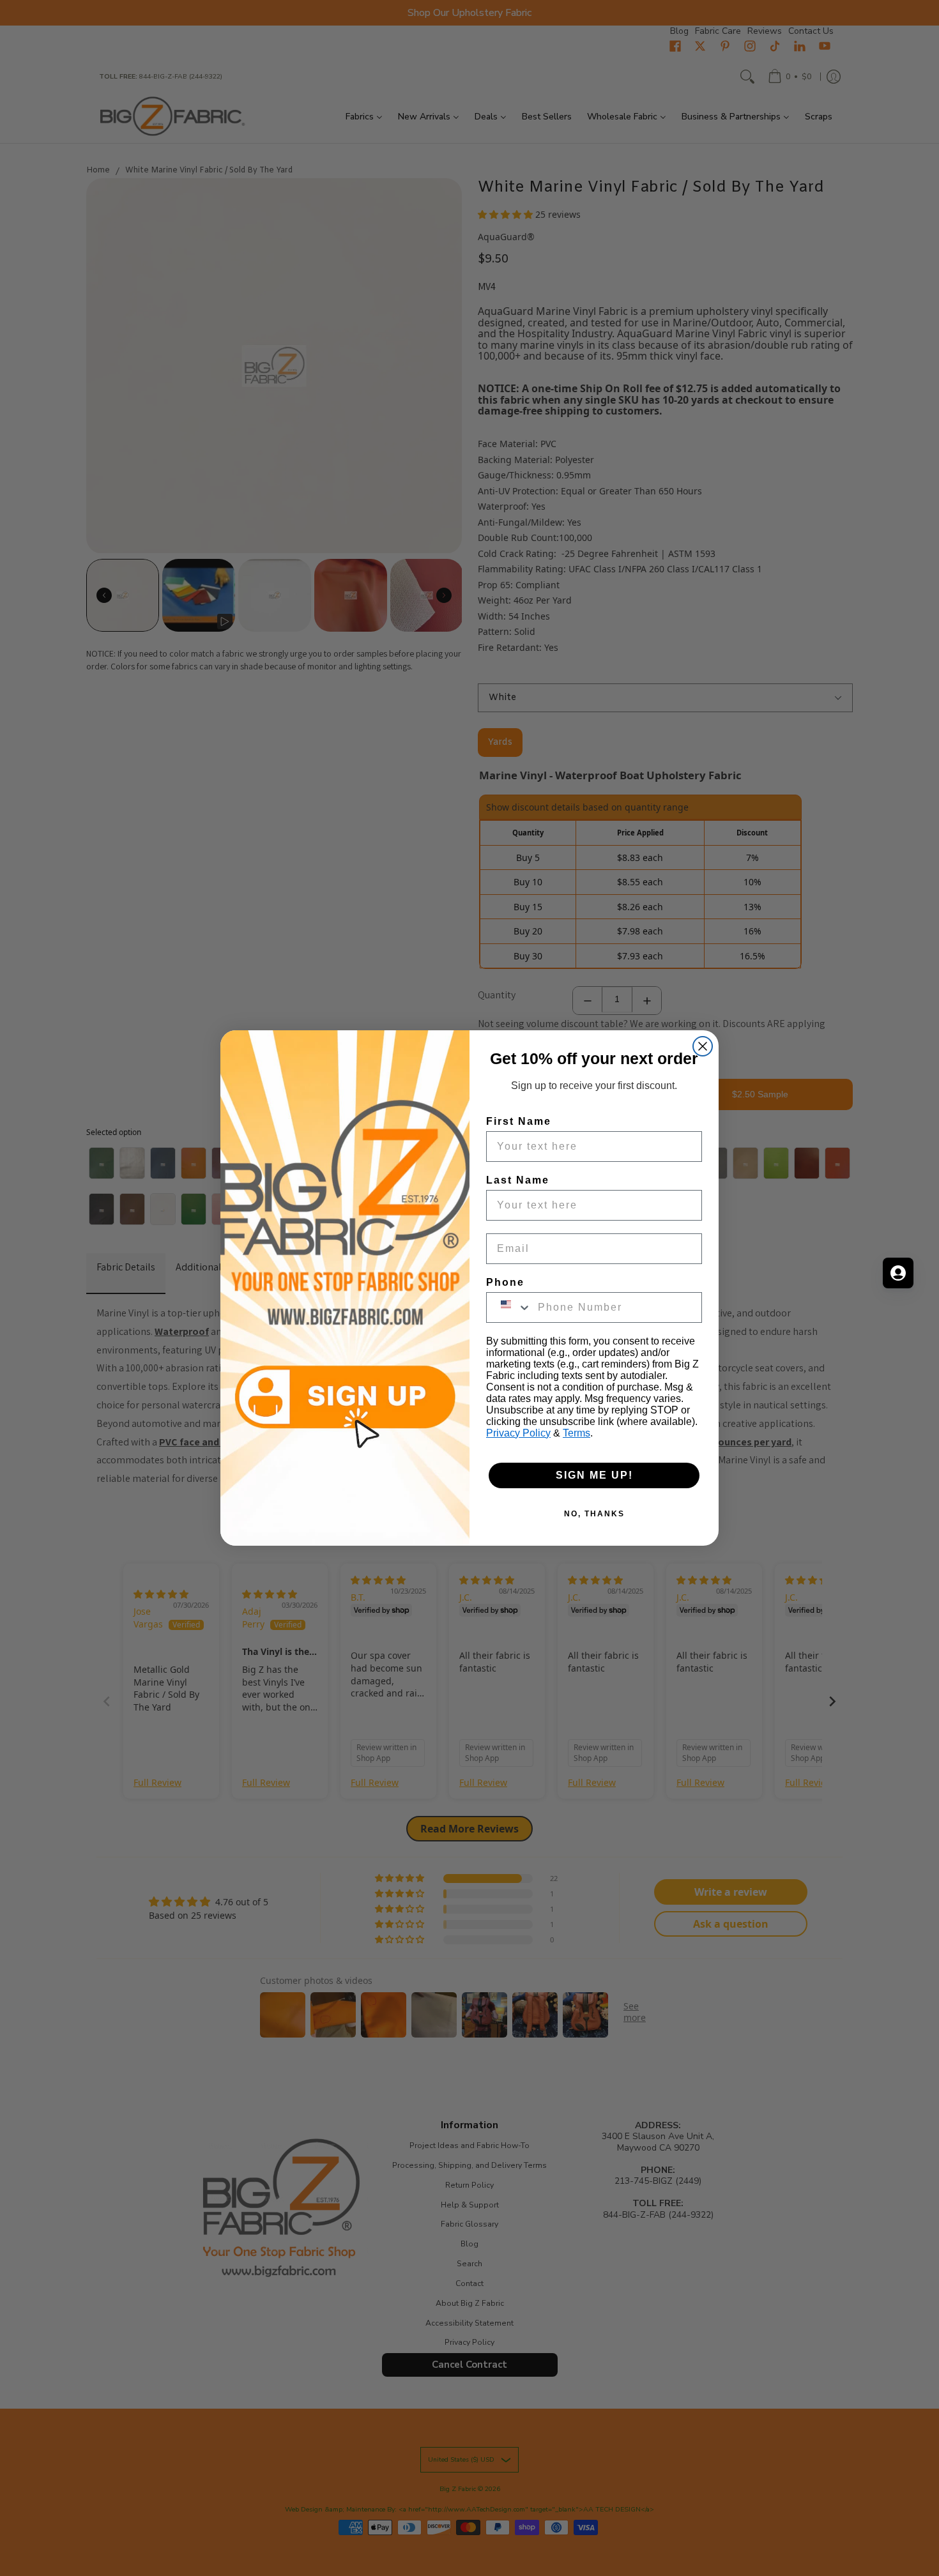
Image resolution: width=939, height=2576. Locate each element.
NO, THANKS (594, 1514)
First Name (519, 1121)
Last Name (518, 1180)
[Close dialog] (703, 1046)
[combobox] (509, 1307)
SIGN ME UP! (594, 1475)
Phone (505, 1282)
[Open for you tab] (898, 1273)
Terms (576, 1433)
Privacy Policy (518, 1433)
